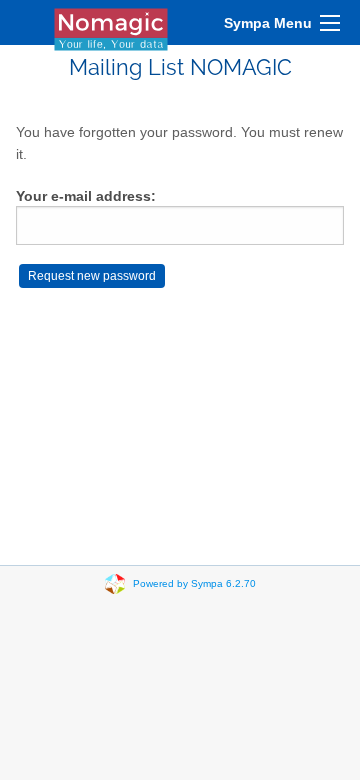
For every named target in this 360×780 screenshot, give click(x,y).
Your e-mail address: (86, 196)
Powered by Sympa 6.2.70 (194, 583)
